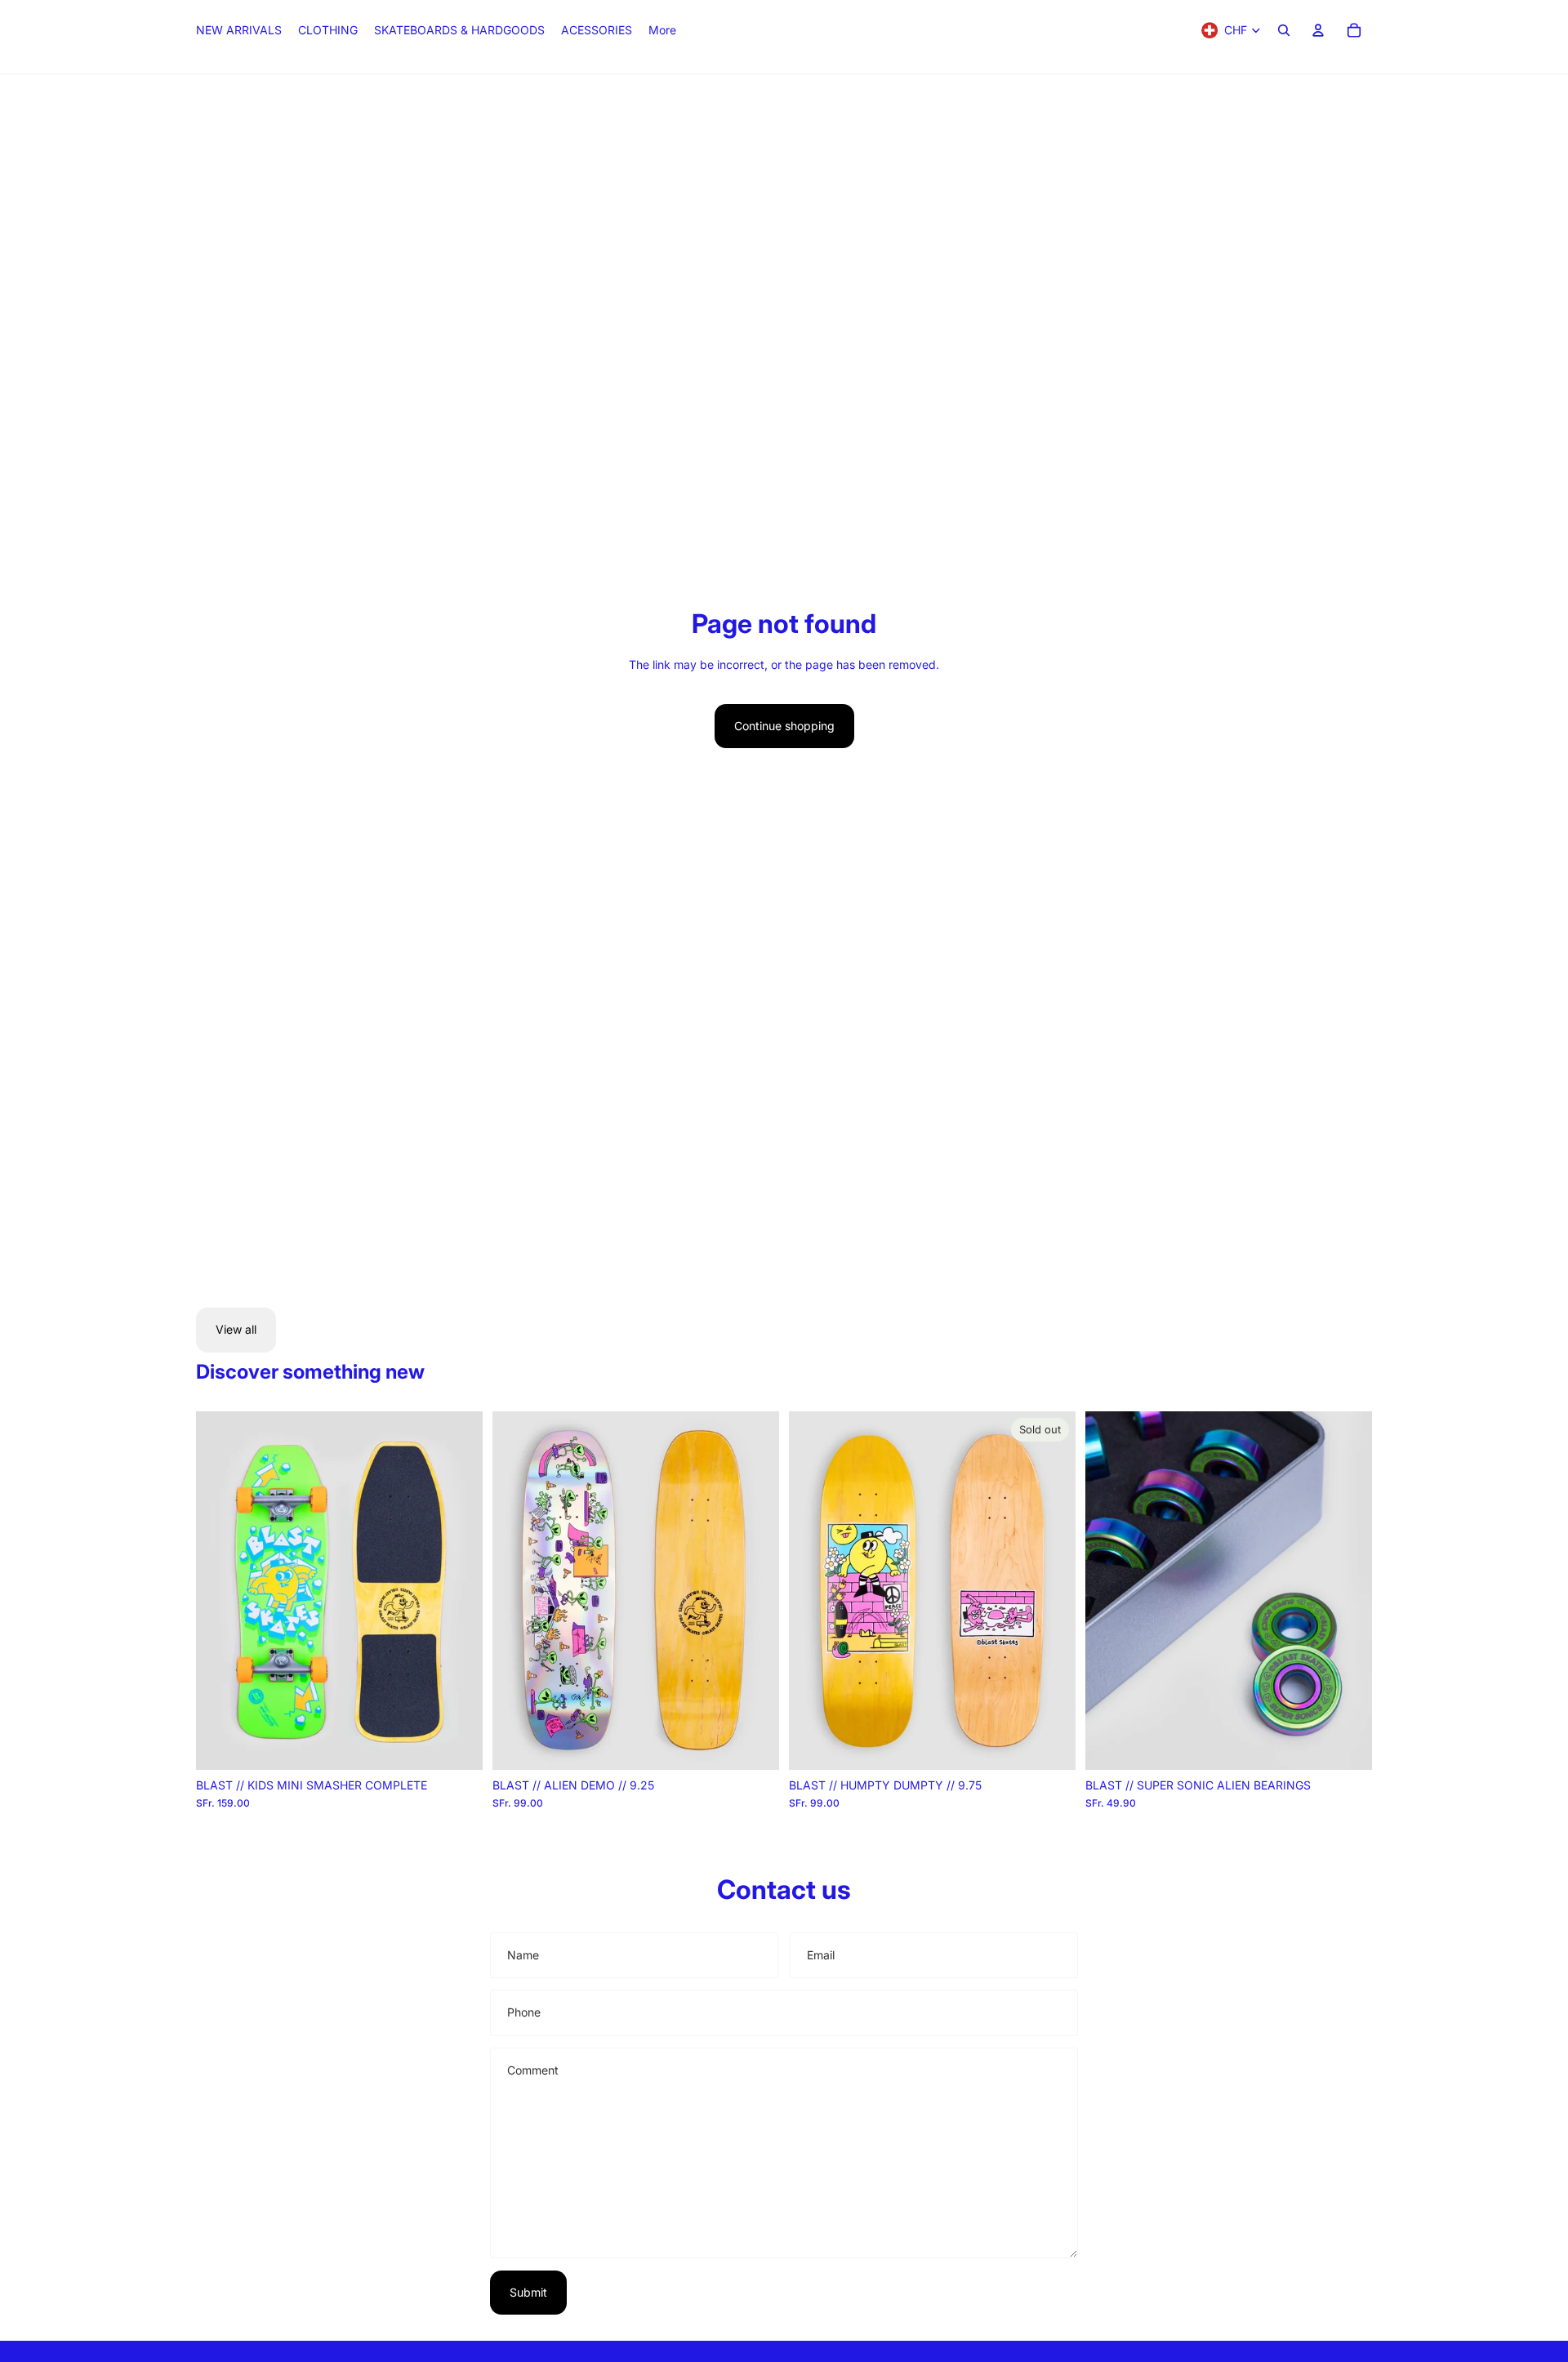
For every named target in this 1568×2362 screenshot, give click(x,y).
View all (236, 1329)
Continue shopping (784, 726)
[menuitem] (662, 30)
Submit (528, 2292)
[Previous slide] (220, 1590)
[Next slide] (458, 1590)
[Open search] (1284, 30)
